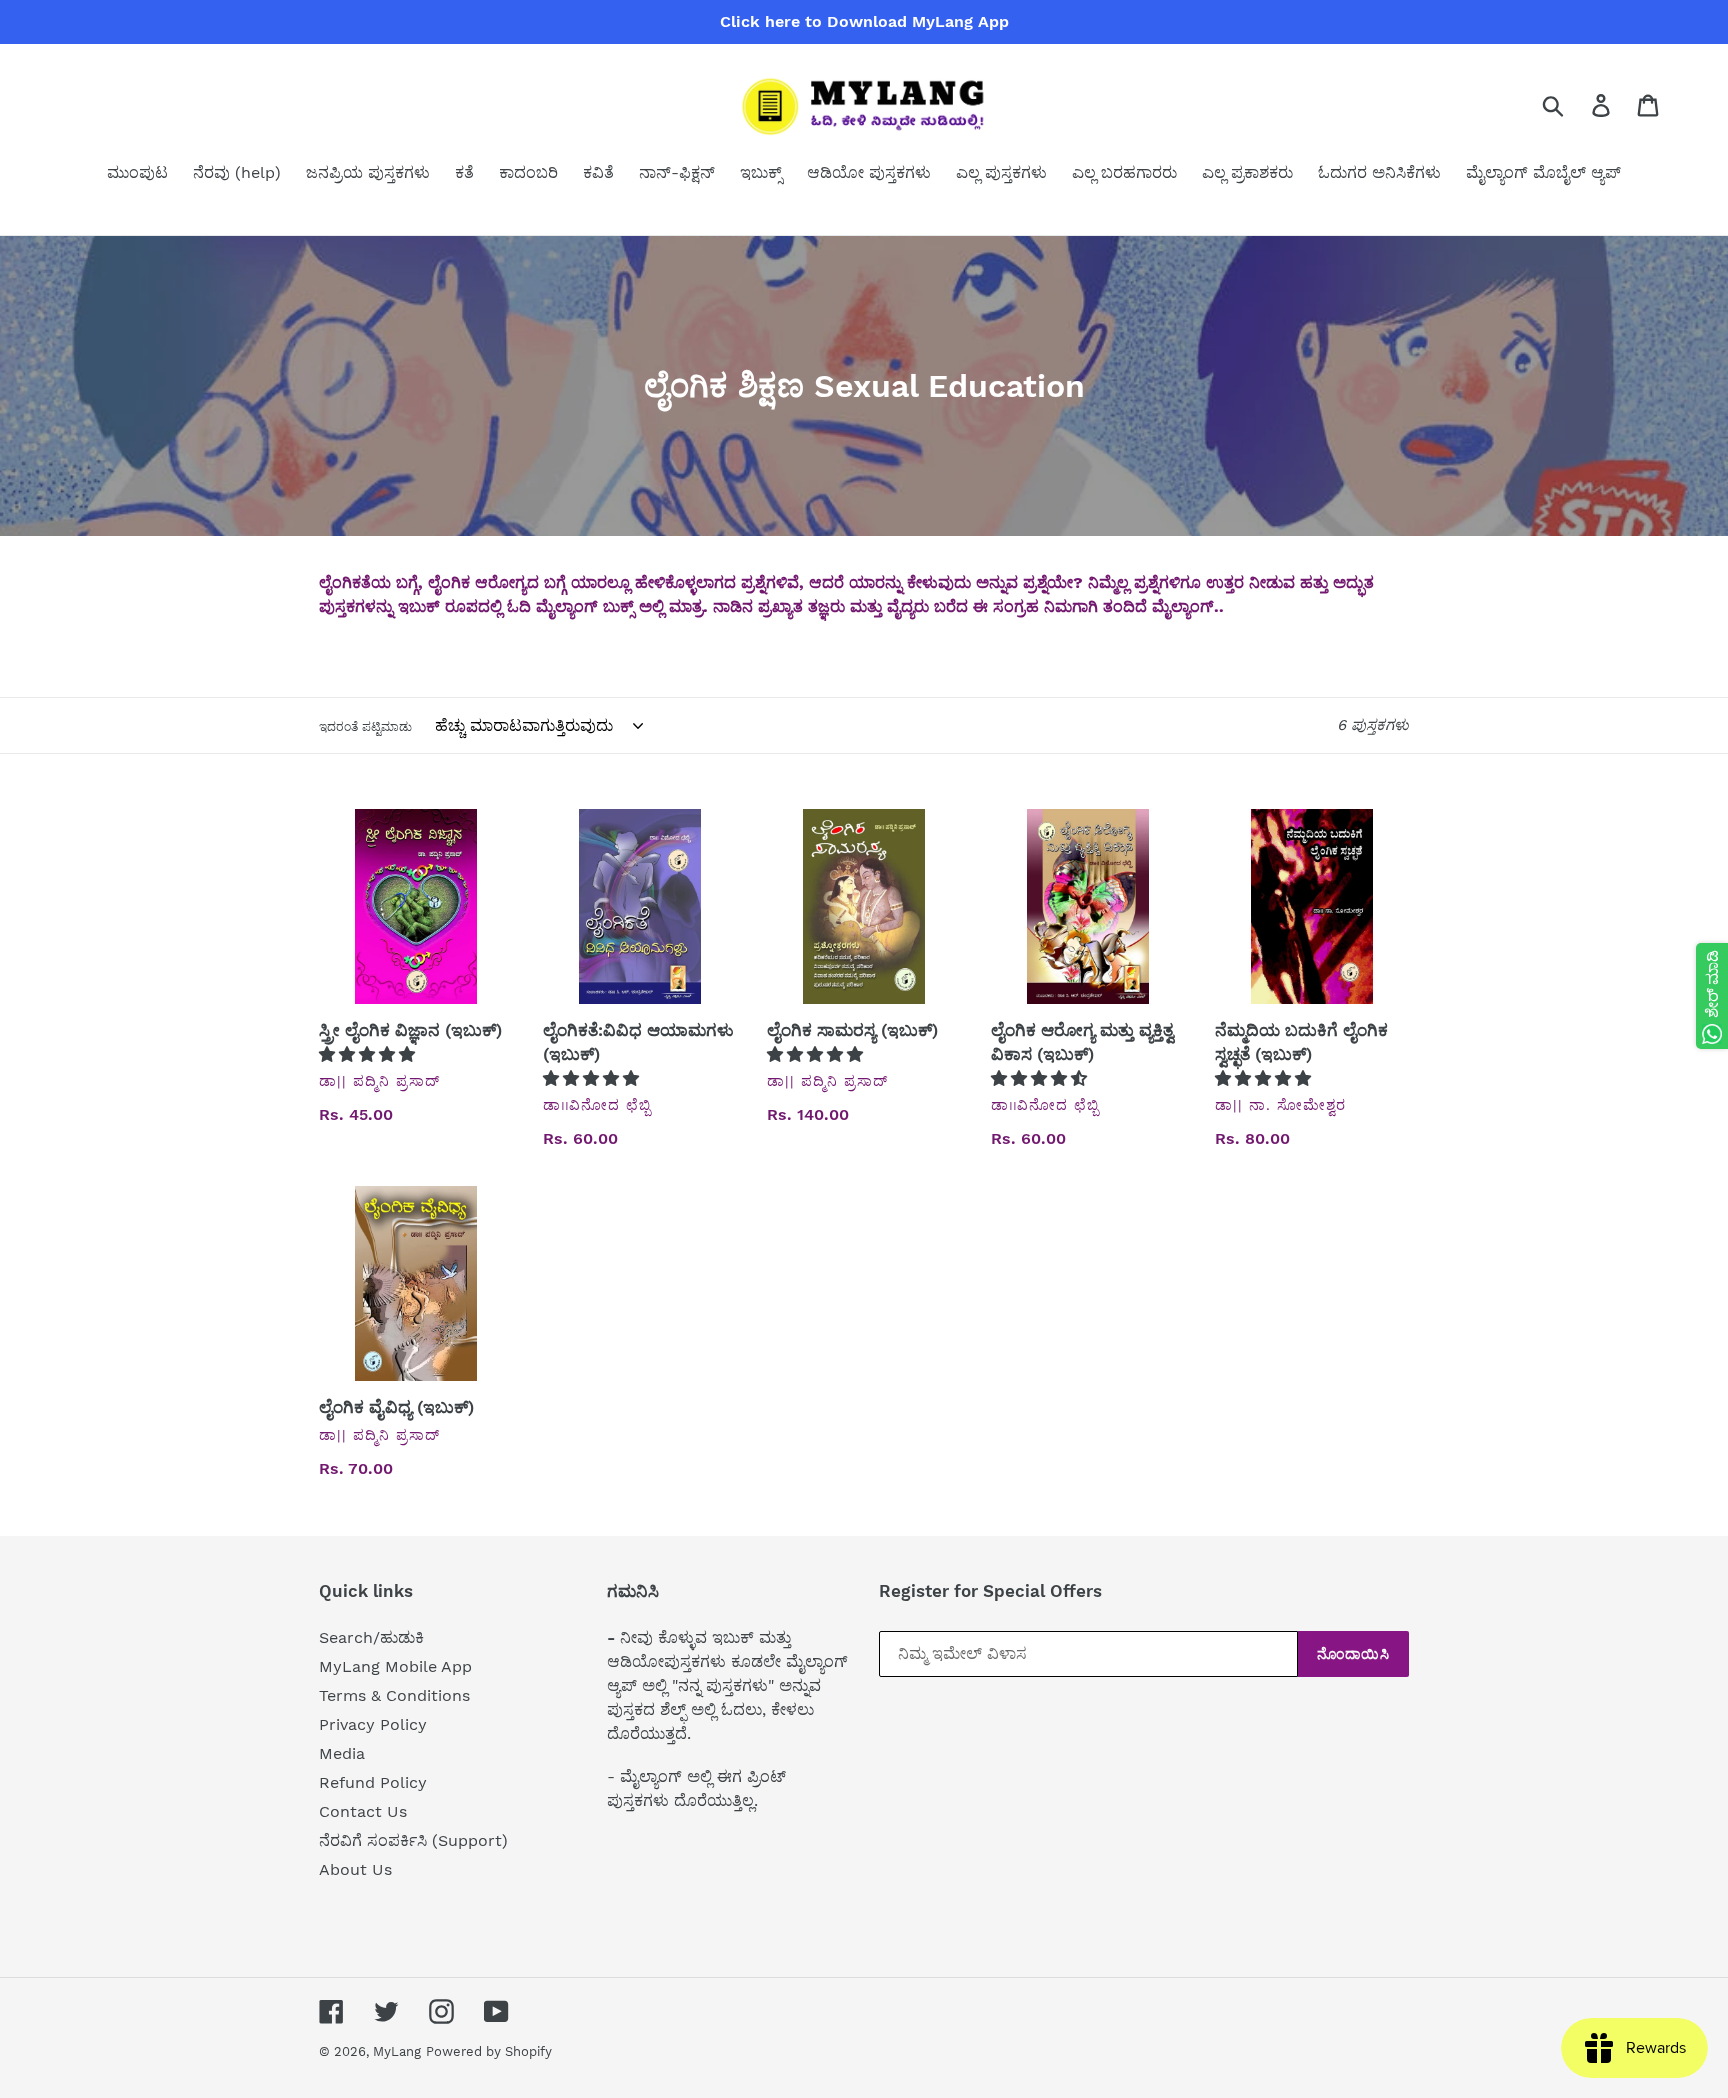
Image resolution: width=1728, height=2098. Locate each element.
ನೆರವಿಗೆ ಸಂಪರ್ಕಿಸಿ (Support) (413, 1840)
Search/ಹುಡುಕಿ (371, 1637)
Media (342, 1753)
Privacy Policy (373, 1724)
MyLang (397, 2051)
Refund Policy (373, 1782)
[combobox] (1576, 105)
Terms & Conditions (394, 1695)
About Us (355, 1869)
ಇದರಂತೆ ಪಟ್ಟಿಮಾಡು (365, 727)
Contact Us (363, 1811)
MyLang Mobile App (395, 1666)
